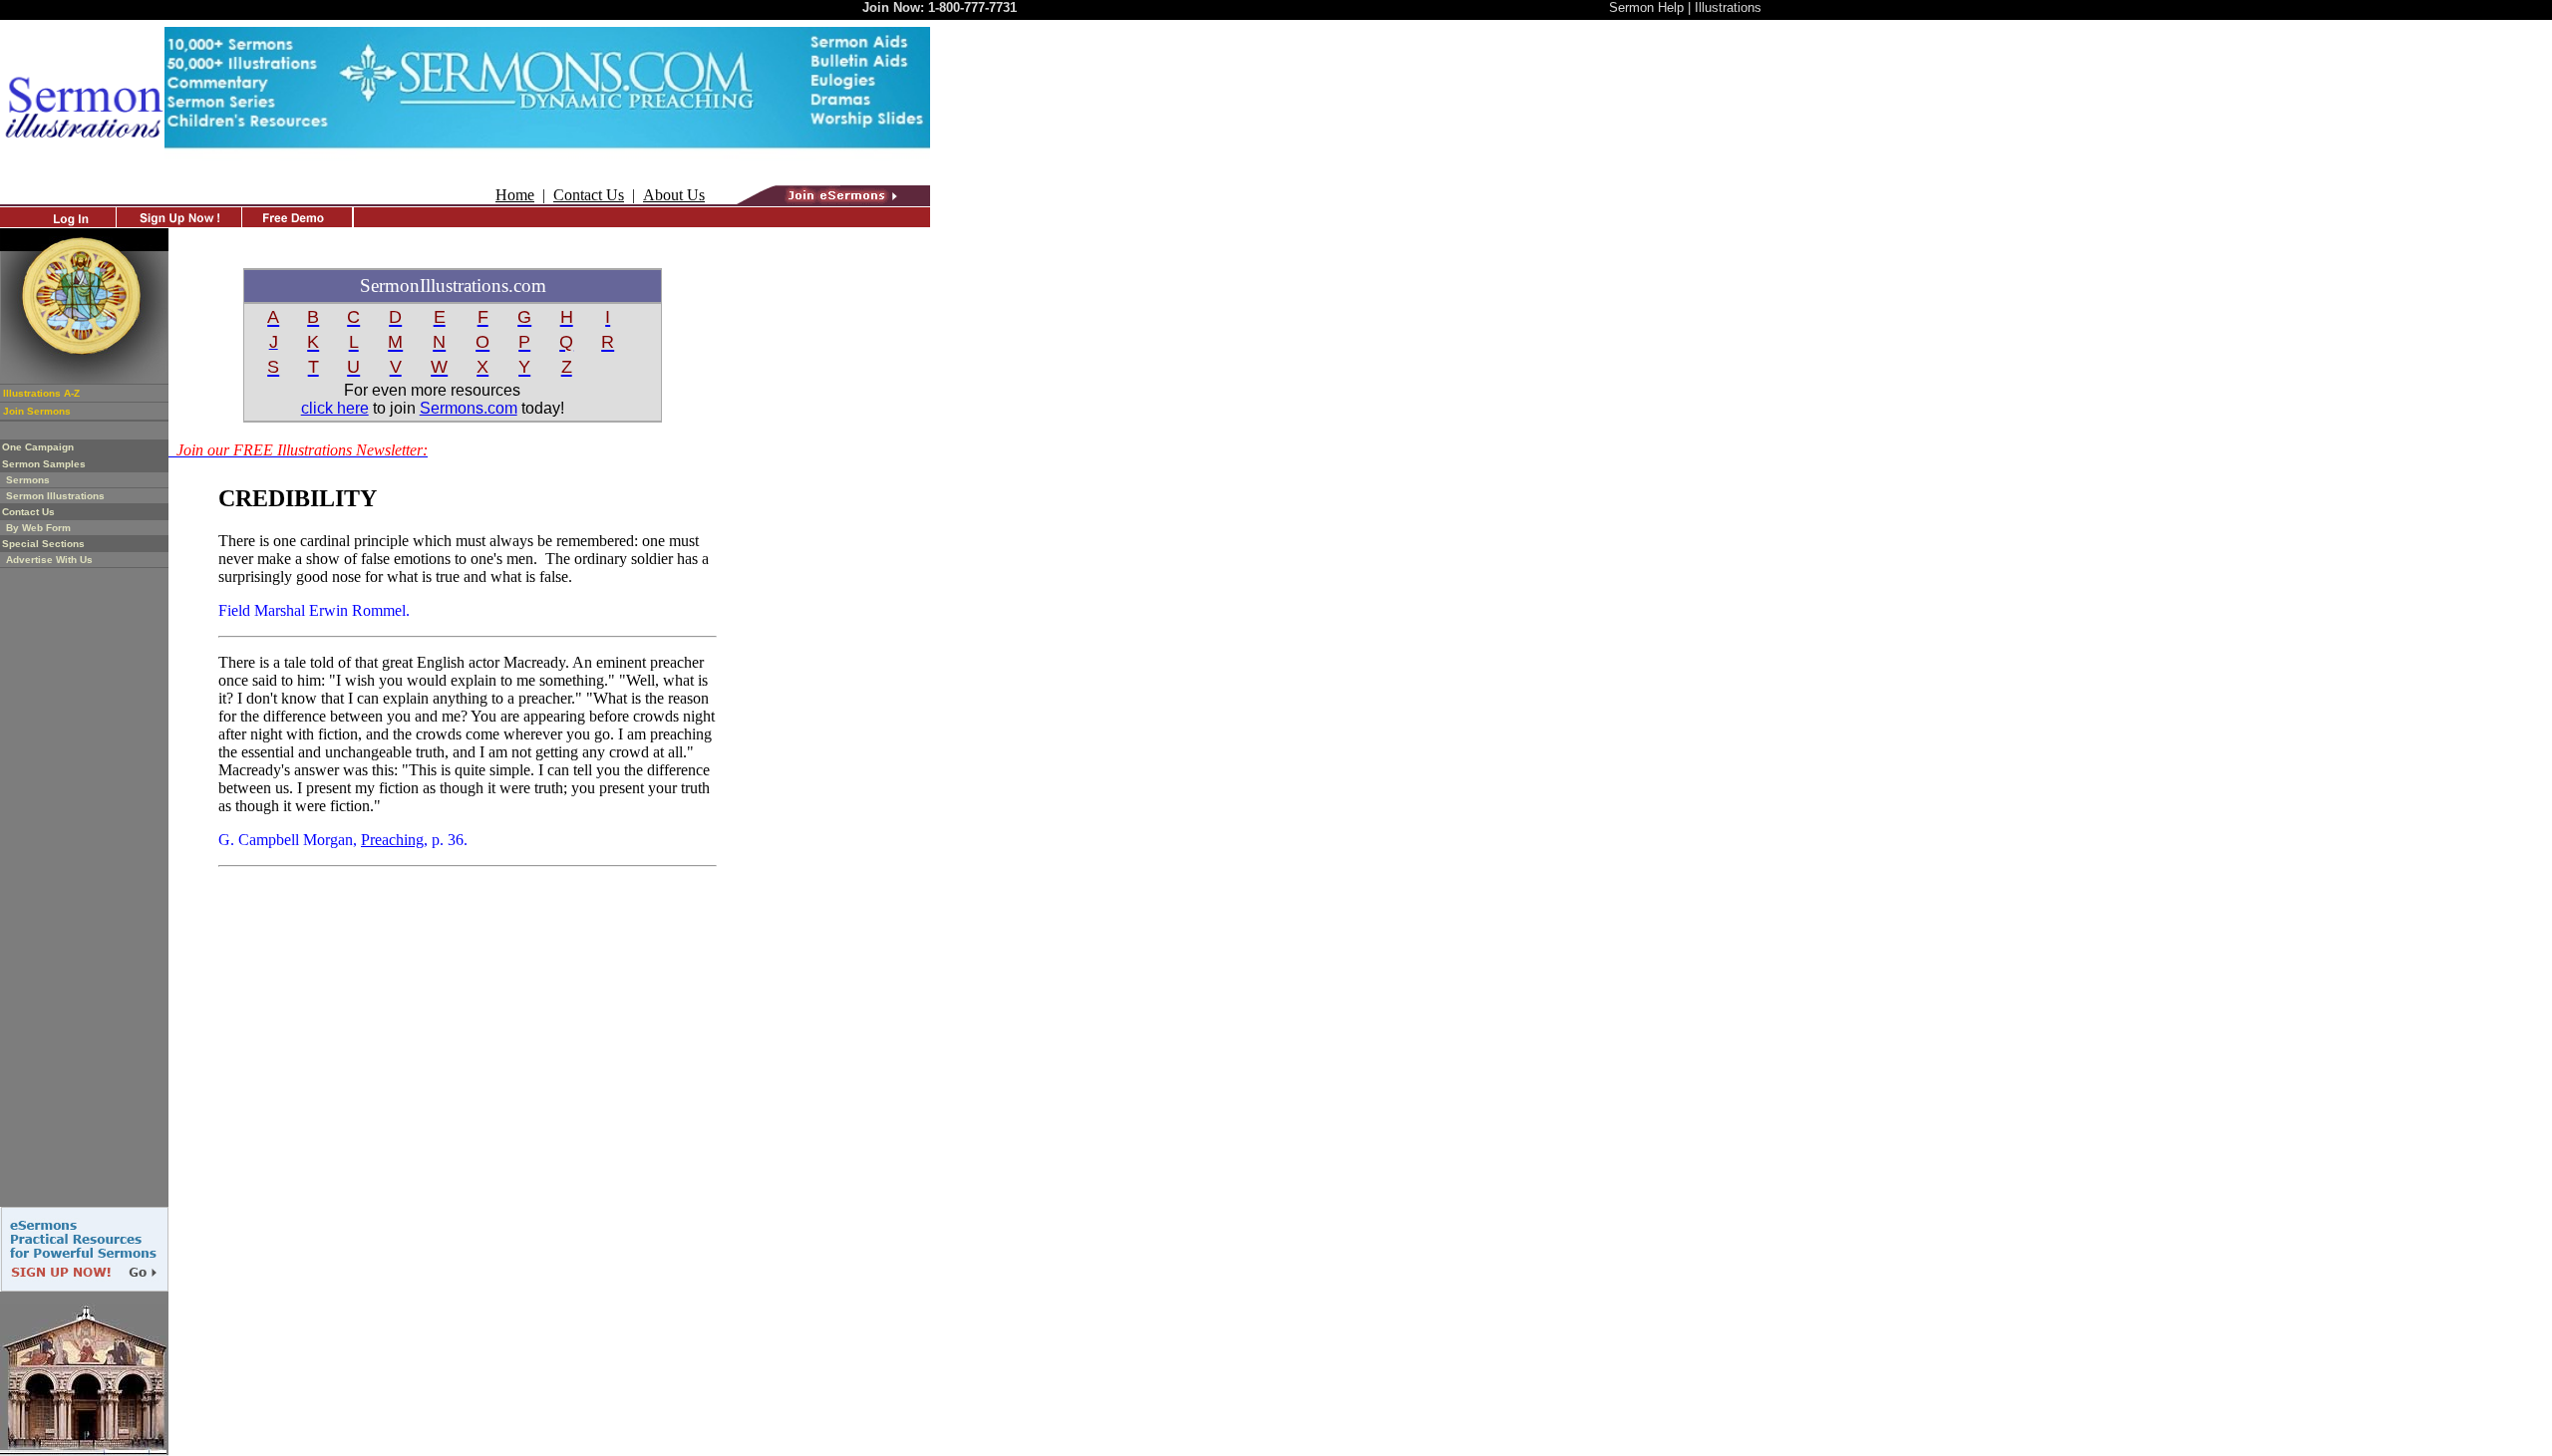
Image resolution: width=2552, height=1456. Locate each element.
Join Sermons (37, 411)
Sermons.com (469, 408)
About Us (674, 195)
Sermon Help (1646, 7)
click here (335, 408)
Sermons (28, 480)
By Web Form (38, 528)
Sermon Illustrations (55, 496)
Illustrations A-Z (41, 393)
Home (515, 195)
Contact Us (589, 195)
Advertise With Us (49, 560)
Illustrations (1728, 7)
